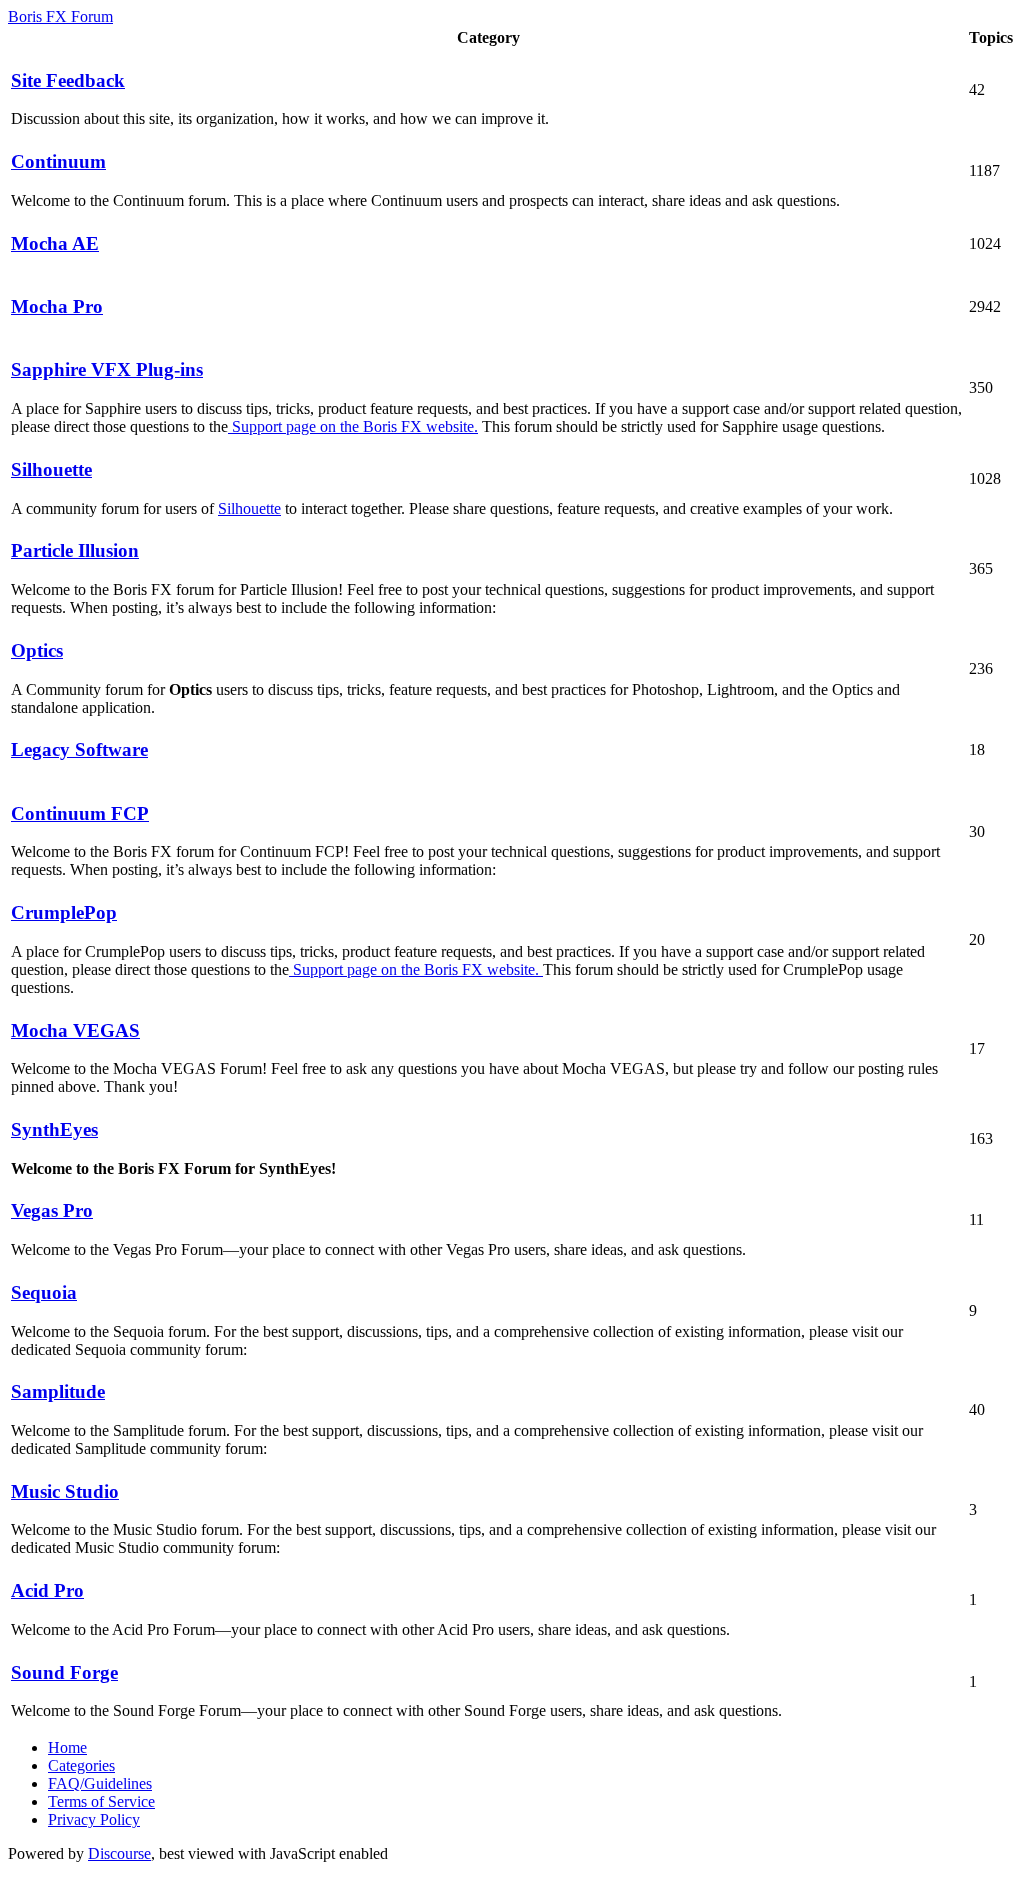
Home (67, 1747)
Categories (81, 1765)
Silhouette (249, 508)
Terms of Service (101, 1801)
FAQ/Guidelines (100, 1783)
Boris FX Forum (60, 16)
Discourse (119, 1853)
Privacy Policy (94, 1819)
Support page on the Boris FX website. (353, 426)
